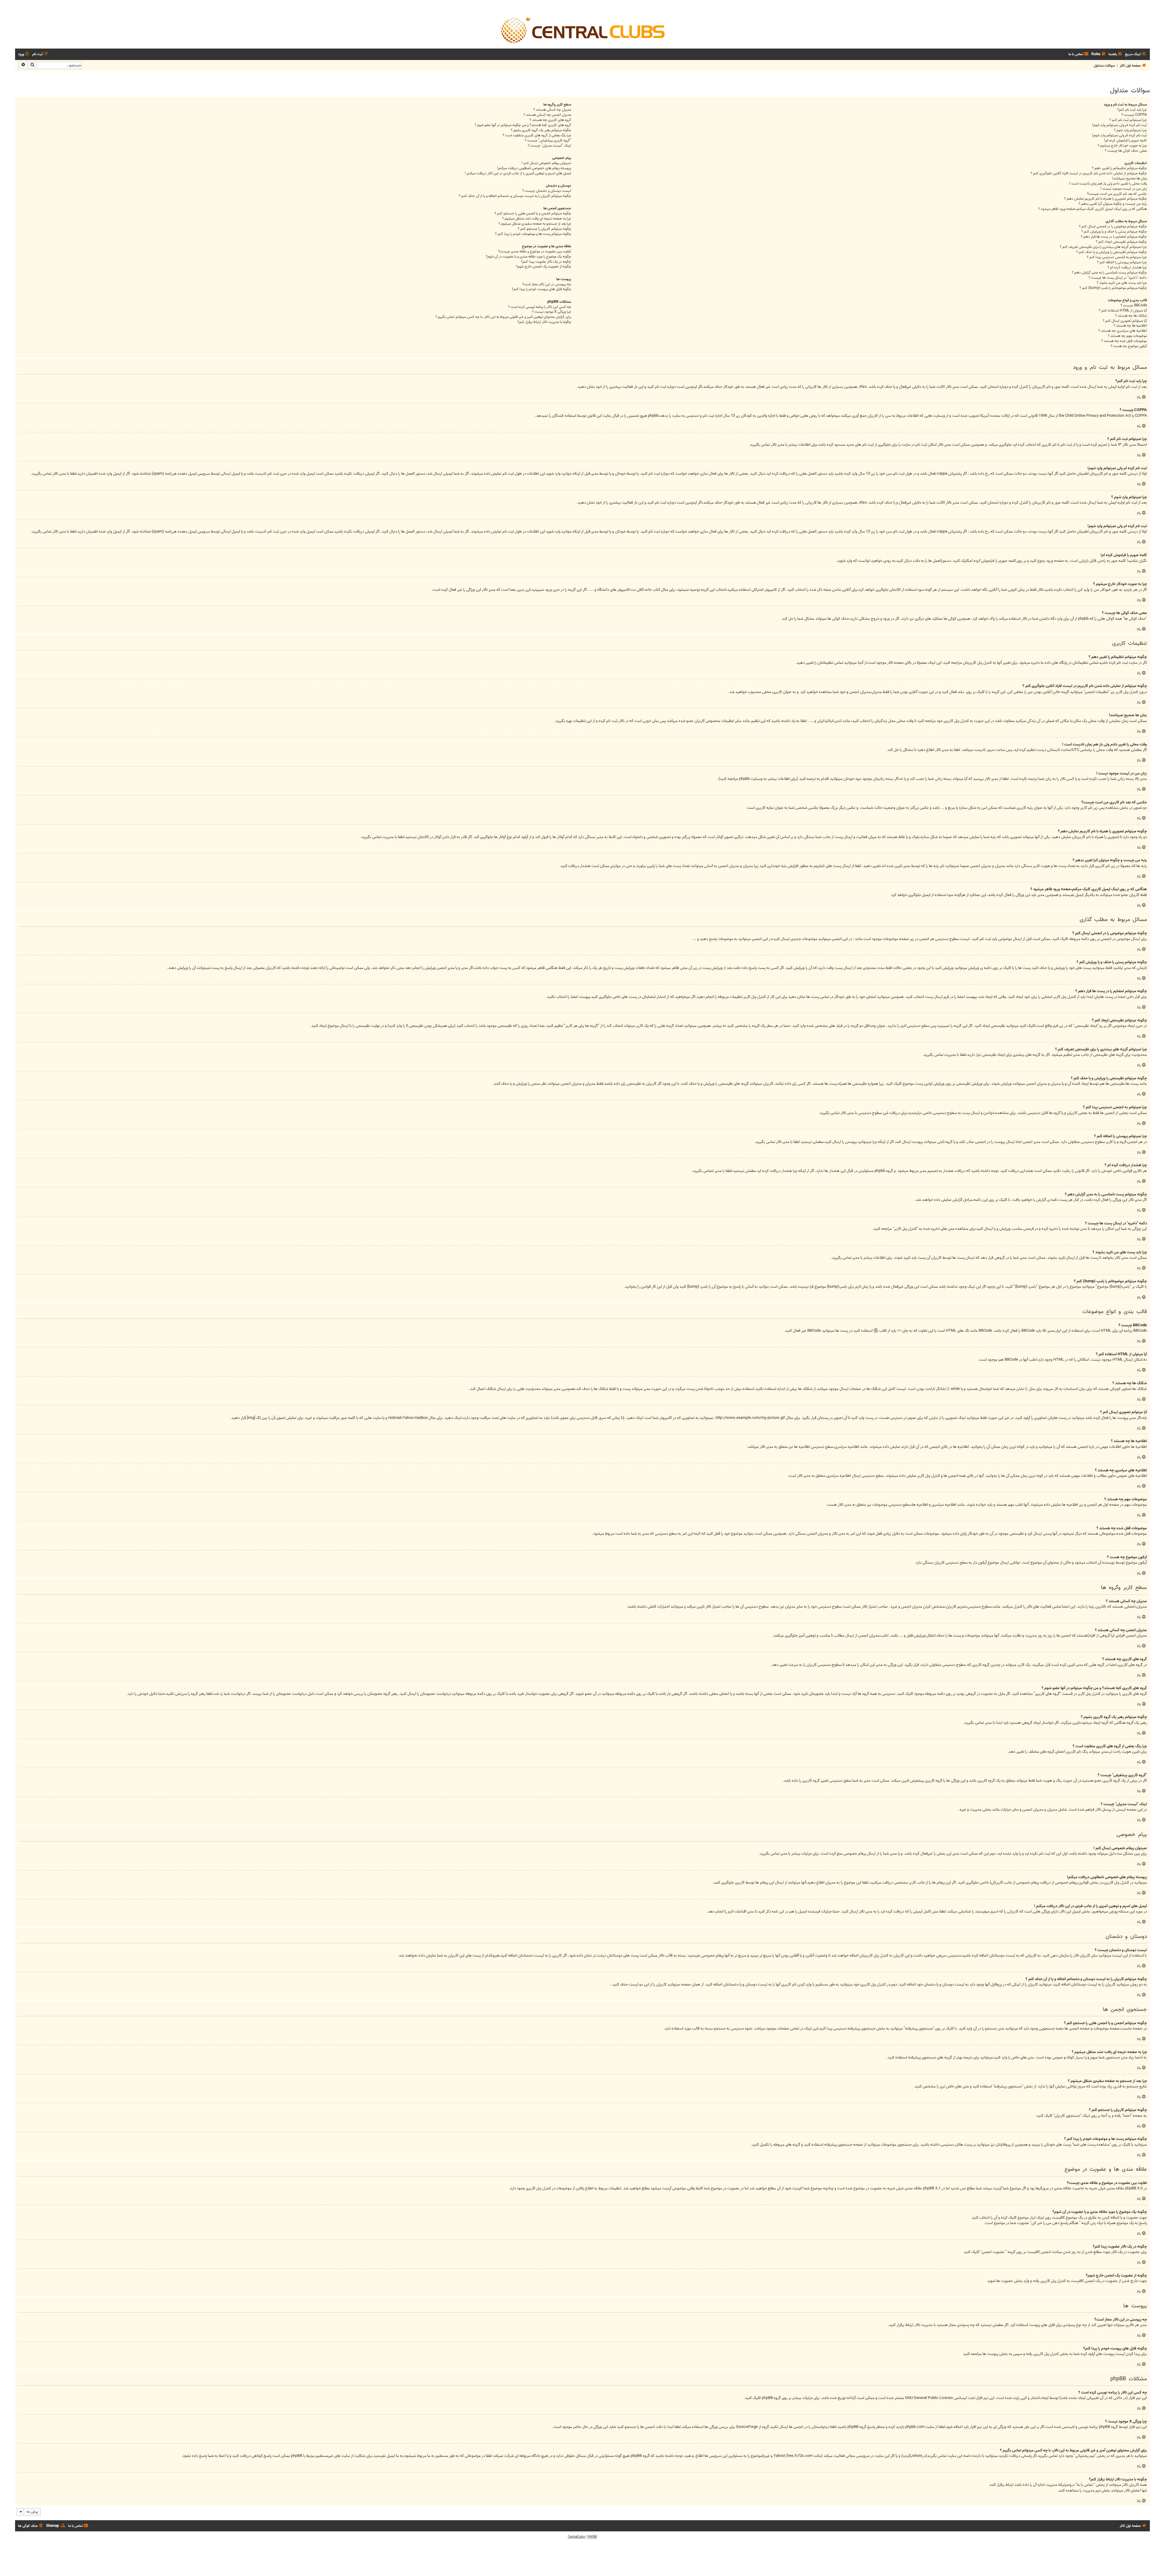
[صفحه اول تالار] (582, 30)
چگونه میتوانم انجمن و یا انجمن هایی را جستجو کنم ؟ (533, 214)
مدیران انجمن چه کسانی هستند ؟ (547, 115)
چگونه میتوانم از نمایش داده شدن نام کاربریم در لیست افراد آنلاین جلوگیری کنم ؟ (1089, 174)
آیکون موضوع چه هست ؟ (1129, 346)
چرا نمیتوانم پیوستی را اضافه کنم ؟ (1122, 263)
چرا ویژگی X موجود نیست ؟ (552, 312)
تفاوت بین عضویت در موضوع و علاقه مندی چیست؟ (535, 252)
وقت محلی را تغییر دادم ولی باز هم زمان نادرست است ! (1108, 184)
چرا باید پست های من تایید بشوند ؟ (1122, 283)
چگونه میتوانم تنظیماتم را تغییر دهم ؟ (1119, 168)
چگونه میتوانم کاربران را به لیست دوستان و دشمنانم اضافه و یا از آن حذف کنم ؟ (515, 196)
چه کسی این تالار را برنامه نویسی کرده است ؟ (540, 307)
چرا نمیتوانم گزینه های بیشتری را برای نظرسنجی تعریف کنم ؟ (1103, 247)
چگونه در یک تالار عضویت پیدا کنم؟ (546, 262)
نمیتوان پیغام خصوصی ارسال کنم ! (546, 163)
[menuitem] (1116, 54)
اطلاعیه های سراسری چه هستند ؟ (1123, 331)
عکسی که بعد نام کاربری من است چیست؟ (1117, 194)
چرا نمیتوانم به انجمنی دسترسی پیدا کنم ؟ (1117, 257)
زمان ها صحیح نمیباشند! (1129, 179)
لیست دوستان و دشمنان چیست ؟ (547, 191)
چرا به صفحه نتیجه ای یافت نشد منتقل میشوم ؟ (537, 219)
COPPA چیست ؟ (1134, 115)
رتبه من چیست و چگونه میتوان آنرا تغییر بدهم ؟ (1113, 204)
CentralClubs (576, 2537)
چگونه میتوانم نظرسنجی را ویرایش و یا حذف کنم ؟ (1112, 252)
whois (917, 2456)
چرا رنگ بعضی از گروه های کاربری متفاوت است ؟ (537, 136)
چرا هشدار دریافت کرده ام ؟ (1127, 268)
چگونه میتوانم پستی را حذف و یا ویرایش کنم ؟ (1114, 232)
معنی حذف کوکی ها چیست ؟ (1126, 151)
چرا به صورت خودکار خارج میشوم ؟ (1122, 146)
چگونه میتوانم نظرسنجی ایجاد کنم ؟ (1121, 242)
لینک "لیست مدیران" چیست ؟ (549, 146)
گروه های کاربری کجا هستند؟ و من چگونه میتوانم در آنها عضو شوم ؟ (523, 125)
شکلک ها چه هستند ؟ (1131, 316)
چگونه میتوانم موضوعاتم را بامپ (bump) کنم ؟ (1113, 288)
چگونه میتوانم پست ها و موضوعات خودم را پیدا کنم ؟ (533, 234)
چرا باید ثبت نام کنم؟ (1132, 110)
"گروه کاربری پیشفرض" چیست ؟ (548, 141)
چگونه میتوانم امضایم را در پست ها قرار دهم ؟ (1114, 237)
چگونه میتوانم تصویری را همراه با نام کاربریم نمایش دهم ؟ (1106, 199)
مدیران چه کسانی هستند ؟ (552, 110)
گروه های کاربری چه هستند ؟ (550, 120)
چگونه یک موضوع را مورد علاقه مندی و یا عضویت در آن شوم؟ (528, 257)
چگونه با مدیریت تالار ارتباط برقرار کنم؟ (544, 322)
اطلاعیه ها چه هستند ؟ (1130, 326)
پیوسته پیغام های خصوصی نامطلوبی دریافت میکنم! (534, 168)
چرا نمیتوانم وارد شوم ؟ (1130, 130)
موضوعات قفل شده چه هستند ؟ (1124, 341)
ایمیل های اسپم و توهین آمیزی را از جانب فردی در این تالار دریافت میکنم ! (518, 174)
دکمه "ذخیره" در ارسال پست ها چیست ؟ (1118, 278)
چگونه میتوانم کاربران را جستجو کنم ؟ (544, 229)
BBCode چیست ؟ (1134, 306)
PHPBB (592, 2537)
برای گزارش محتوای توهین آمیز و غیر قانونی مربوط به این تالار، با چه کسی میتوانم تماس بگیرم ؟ (503, 317)
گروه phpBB (771, 2398)
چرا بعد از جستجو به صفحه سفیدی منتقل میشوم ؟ (535, 224)
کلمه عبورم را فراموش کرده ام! (1125, 141)
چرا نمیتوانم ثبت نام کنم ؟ (1128, 120)
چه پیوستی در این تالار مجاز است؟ (547, 285)
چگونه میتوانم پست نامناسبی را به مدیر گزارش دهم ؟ (1109, 273)
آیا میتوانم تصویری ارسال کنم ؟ (1125, 321)
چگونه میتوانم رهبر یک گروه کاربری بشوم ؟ (541, 130)
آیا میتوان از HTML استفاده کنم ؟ (1123, 311)
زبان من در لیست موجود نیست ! (1124, 189)
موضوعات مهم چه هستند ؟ (1127, 336)
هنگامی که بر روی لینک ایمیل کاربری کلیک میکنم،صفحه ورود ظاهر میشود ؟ (1093, 209)
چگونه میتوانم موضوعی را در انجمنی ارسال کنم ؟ (1113, 227)
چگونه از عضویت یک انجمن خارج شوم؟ (544, 267)
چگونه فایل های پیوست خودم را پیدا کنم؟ (541, 289)
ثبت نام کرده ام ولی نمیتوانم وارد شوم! (1119, 125)
